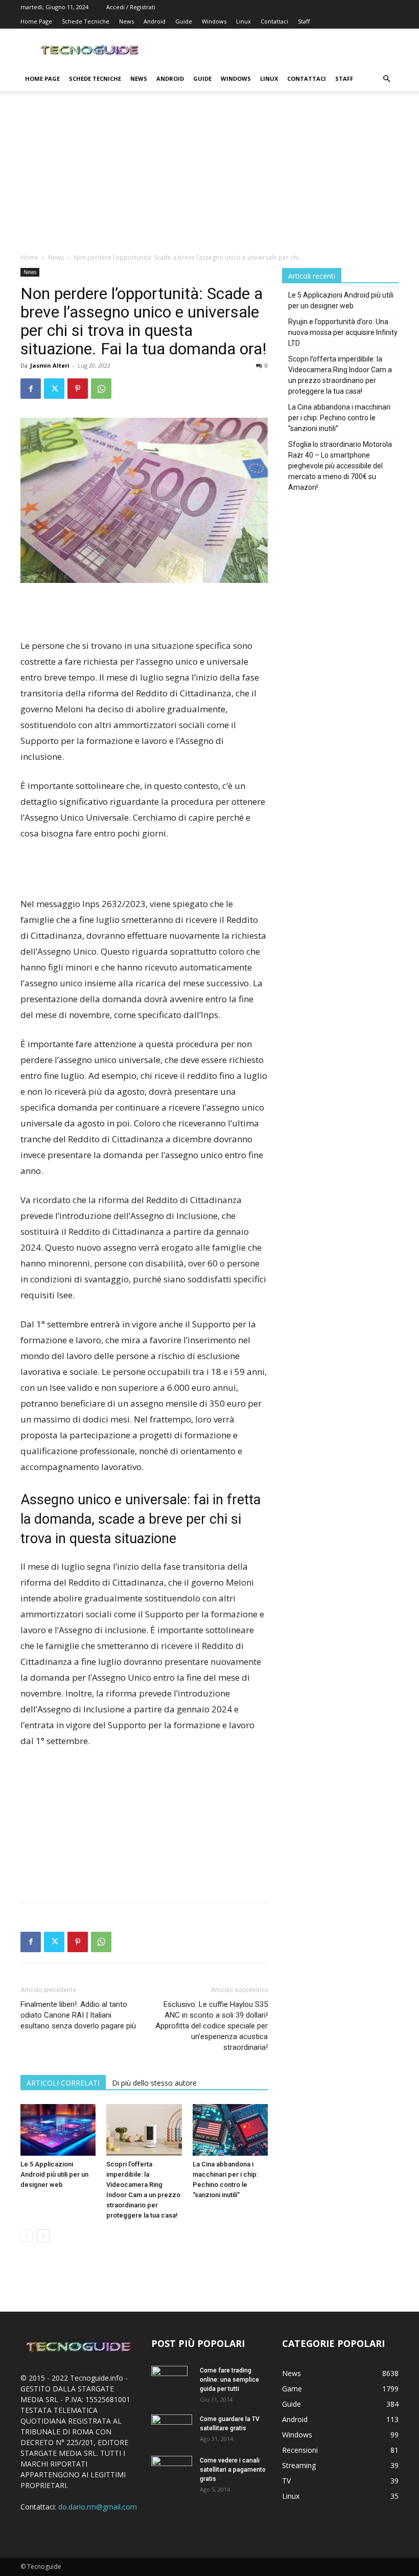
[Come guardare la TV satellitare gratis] (172, 2428)
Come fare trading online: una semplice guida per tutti (229, 2380)
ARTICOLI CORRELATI (63, 2083)
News (126, 21)
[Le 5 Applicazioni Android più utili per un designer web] (58, 2130)
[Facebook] (31, 389)
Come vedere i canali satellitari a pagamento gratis (233, 2470)
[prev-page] (27, 2236)
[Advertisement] (209, 176)
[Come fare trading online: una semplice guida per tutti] (172, 2384)
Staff (304, 21)
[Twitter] (54, 389)
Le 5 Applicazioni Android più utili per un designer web (54, 2174)
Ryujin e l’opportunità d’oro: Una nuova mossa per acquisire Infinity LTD (343, 332)
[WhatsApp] (101, 389)
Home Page (36, 21)
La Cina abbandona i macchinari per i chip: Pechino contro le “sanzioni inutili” (339, 418)
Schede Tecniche (86, 21)
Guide (184, 21)
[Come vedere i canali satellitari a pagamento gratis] (172, 2469)
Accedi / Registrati (131, 7)
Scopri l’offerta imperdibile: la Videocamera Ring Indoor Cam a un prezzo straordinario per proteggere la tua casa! (340, 375)
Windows (214, 21)
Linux (243, 21)
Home (29, 257)
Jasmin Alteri (50, 365)
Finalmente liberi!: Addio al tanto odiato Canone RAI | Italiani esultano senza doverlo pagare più (78, 2015)
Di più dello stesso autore (154, 2083)
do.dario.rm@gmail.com (98, 2507)
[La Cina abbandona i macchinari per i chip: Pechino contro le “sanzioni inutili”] (230, 2130)
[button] (386, 79)
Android (155, 21)
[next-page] (43, 2236)
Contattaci (274, 21)
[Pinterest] (78, 389)
